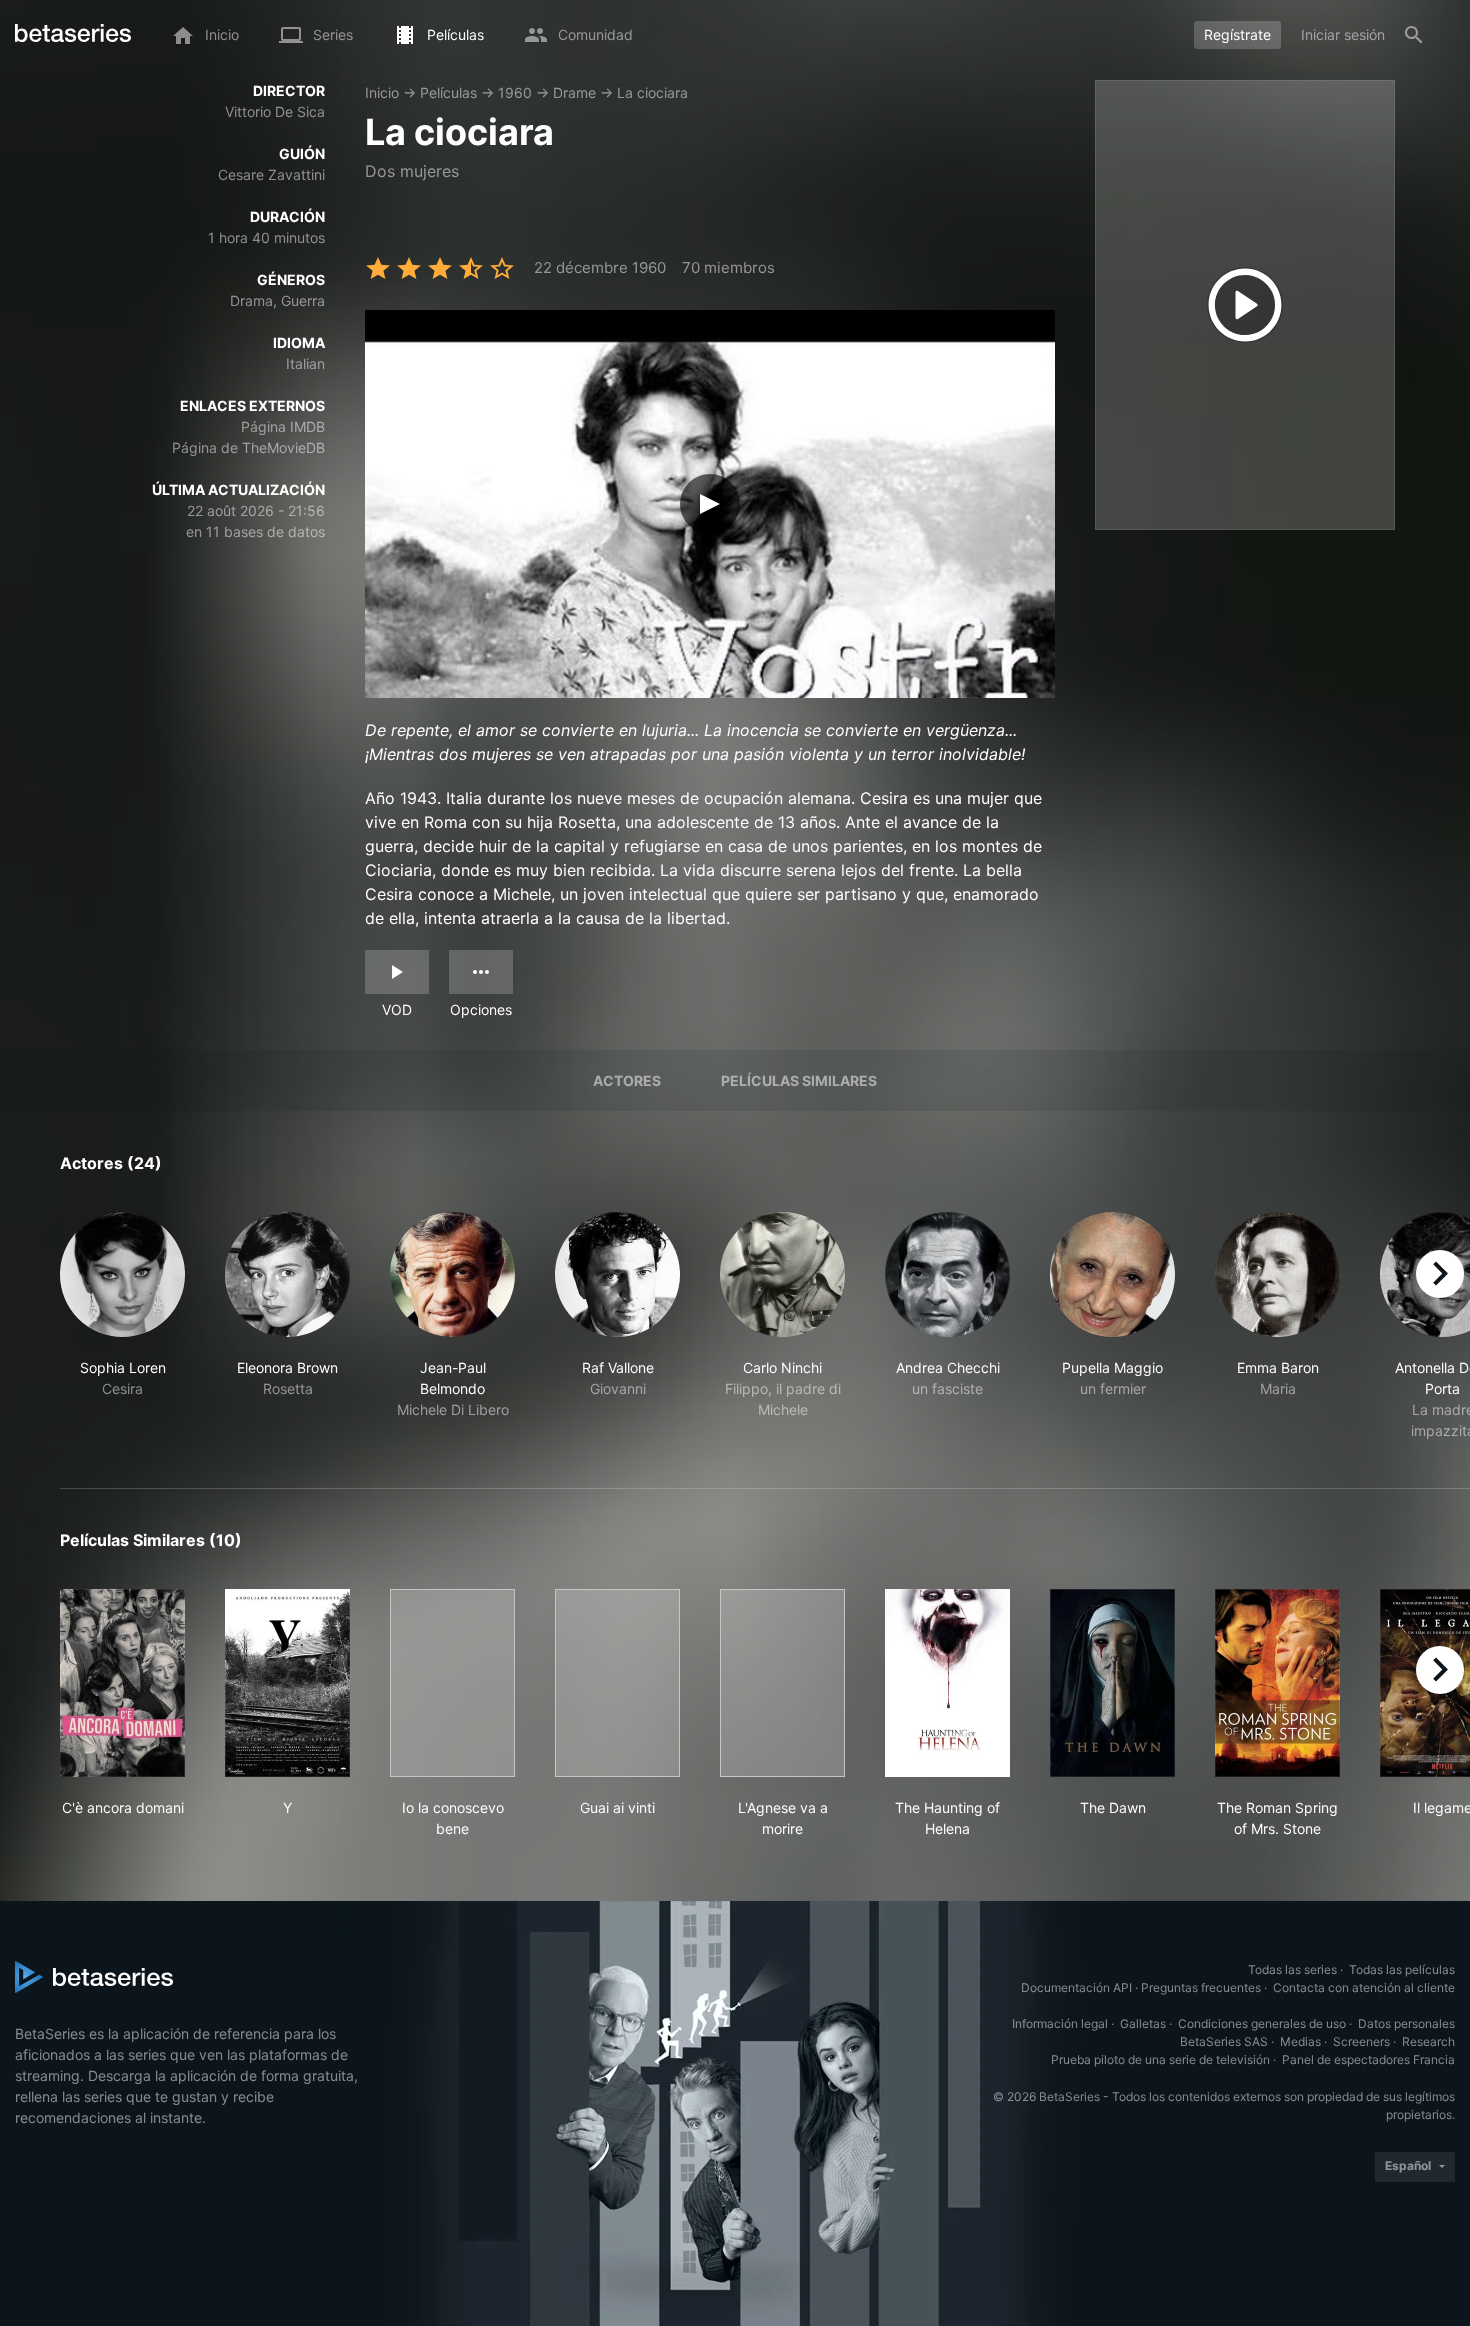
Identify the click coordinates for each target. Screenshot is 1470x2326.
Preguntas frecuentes (1201, 1987)
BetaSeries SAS (1224, 2041)
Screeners (1361, 2041)
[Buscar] (1414, 35)
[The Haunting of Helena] (947, 1683)
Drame (574, 92)
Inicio (382, 92)
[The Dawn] (1112, 1683)
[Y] (287, 1683)
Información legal (1060, 2023)
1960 (515, 92)
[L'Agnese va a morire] (782, 1683)
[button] (122, 1326)
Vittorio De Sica (275, 111)
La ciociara (652, 92)
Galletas (1143, 2023)
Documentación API (1076, 1987)
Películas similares (799, 1080)
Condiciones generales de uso (1262, 2023)
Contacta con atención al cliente (1364, 1987)
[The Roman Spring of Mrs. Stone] (1277, 1683)
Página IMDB (283, 426)
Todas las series (1292, 1969)
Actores (627, 1080)
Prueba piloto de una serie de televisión (1160, 2059)
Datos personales (1406, 2023)
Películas (448, 92)
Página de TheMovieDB (248, 447)
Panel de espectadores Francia (1368, 2059)
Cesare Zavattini (271, 174)
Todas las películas (1402, 1969)
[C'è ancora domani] (122, 1683)
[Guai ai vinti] (617, 1683)
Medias (1300, 2041)
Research (1428, 2041)
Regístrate (1237, 34)
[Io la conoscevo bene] (452, 1683)
